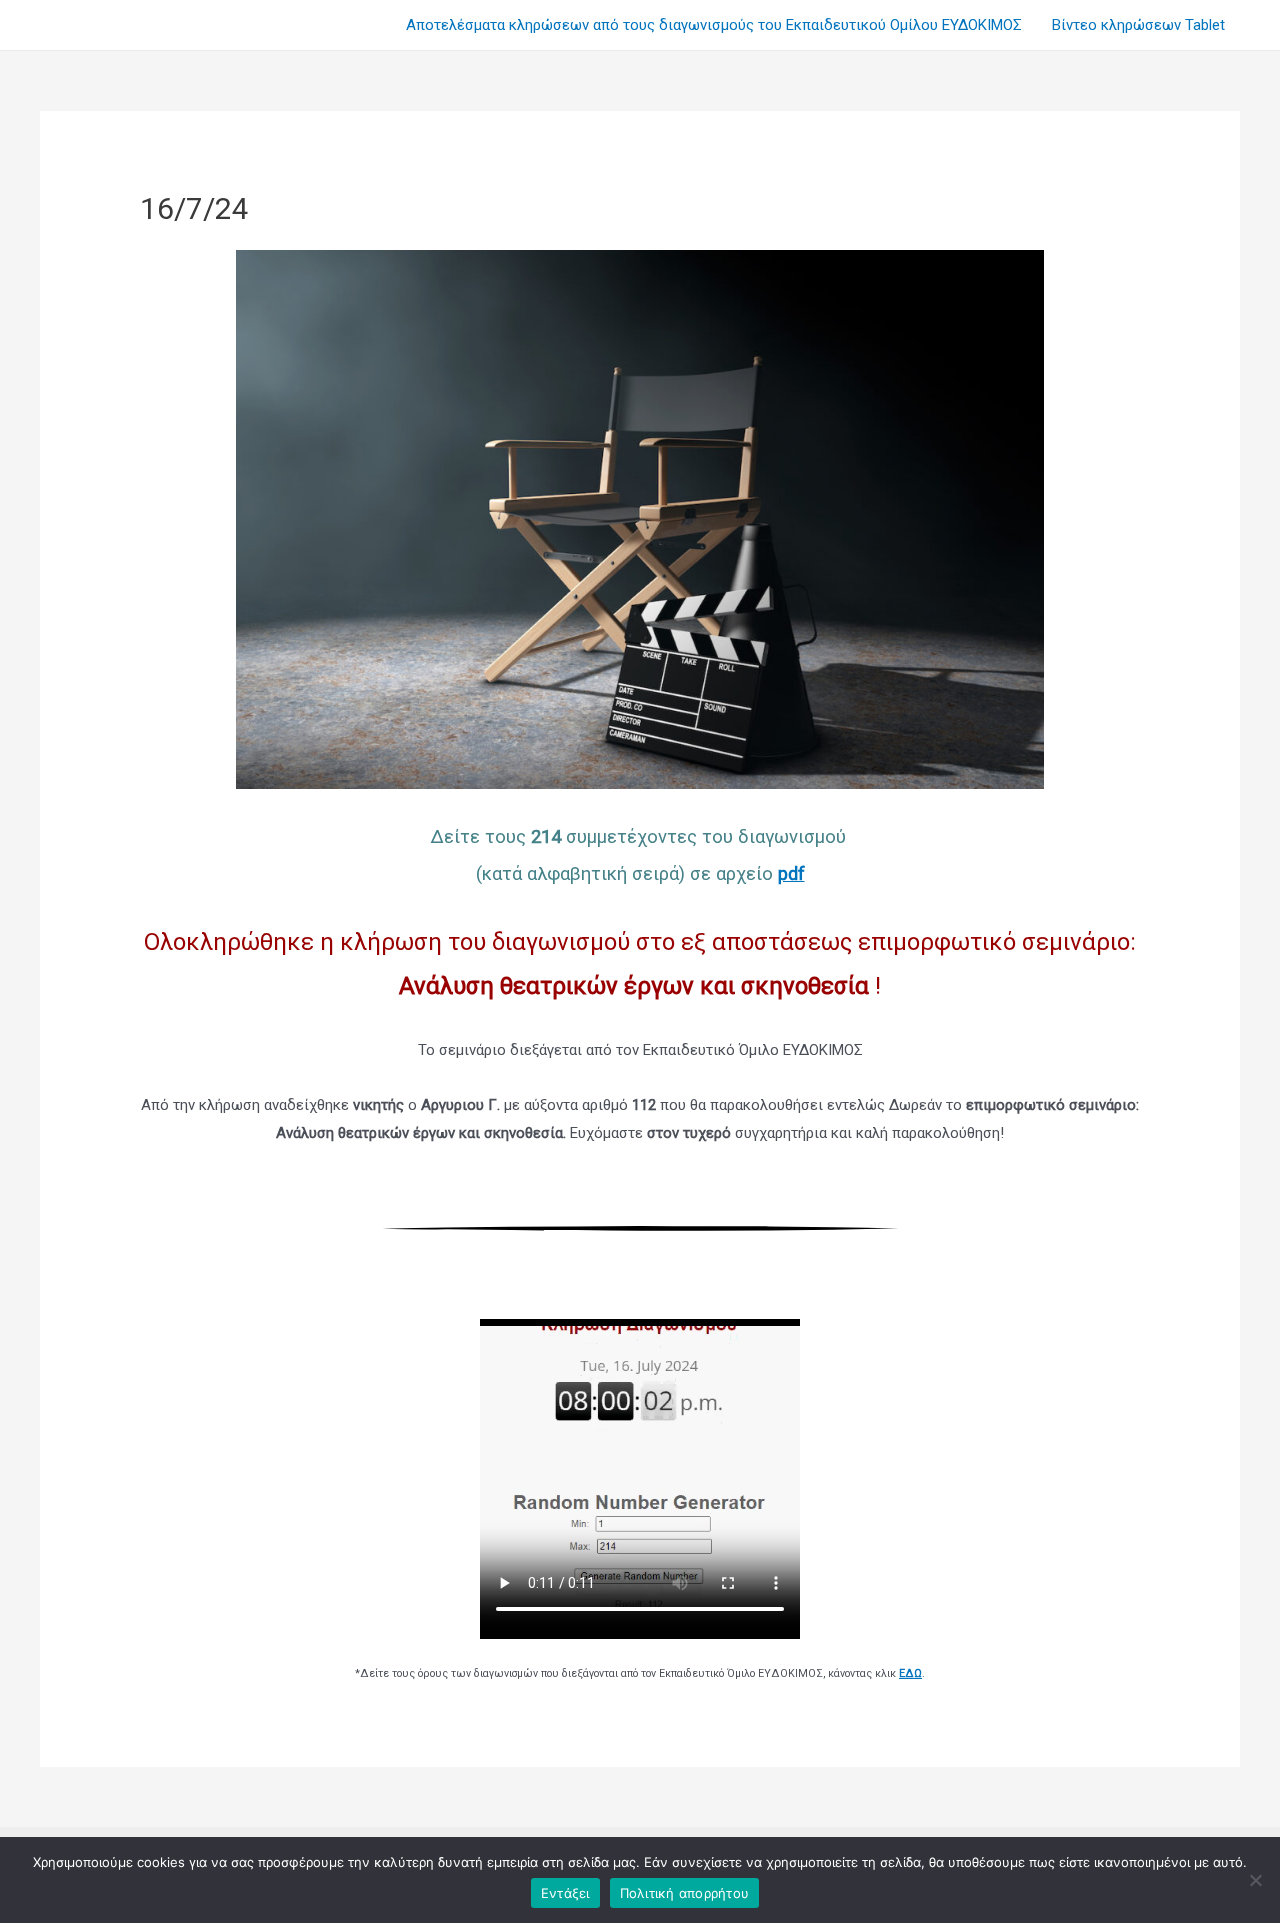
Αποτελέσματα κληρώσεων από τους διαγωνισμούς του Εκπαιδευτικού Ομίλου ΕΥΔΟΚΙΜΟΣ (714, 25)
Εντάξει (565, 1893)
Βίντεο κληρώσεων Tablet (1138, 25)
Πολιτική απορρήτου (685, 1893)
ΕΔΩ (910, 1673)
